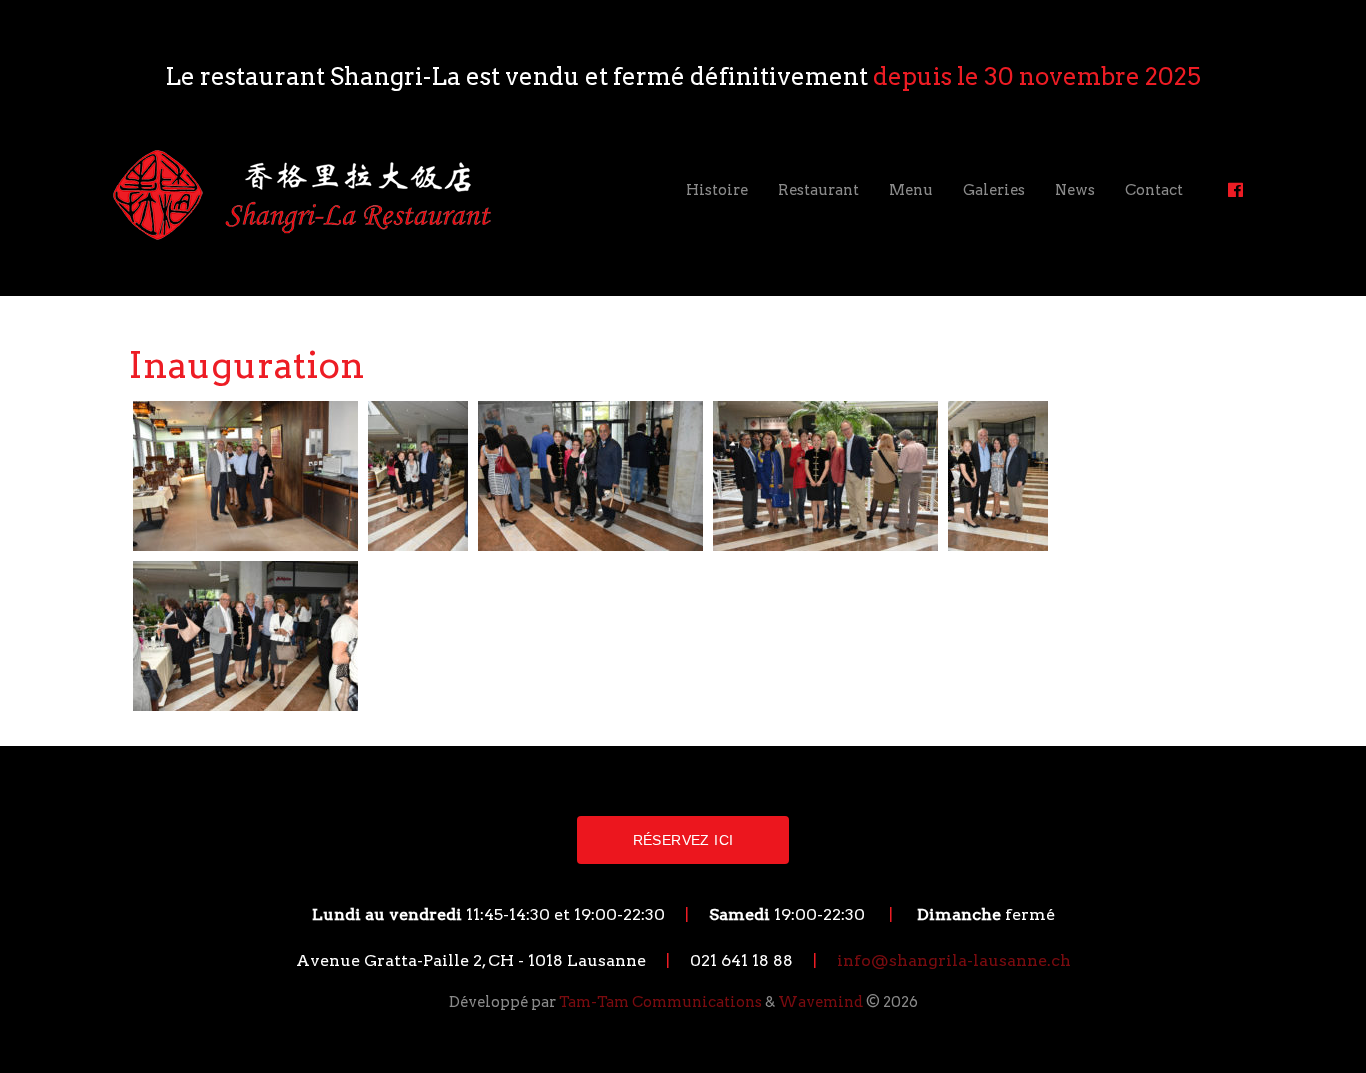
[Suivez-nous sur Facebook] (1235, 190)
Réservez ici (683, 840)
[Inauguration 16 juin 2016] (245, 474)
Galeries (994, 190)
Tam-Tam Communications (660, 1002)
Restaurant (818, 190)
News (1075, 190)
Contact (1154, 190)
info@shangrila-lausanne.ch (954, 960)
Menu (911, 190)
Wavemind (820, 1002)
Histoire (717, 190)
